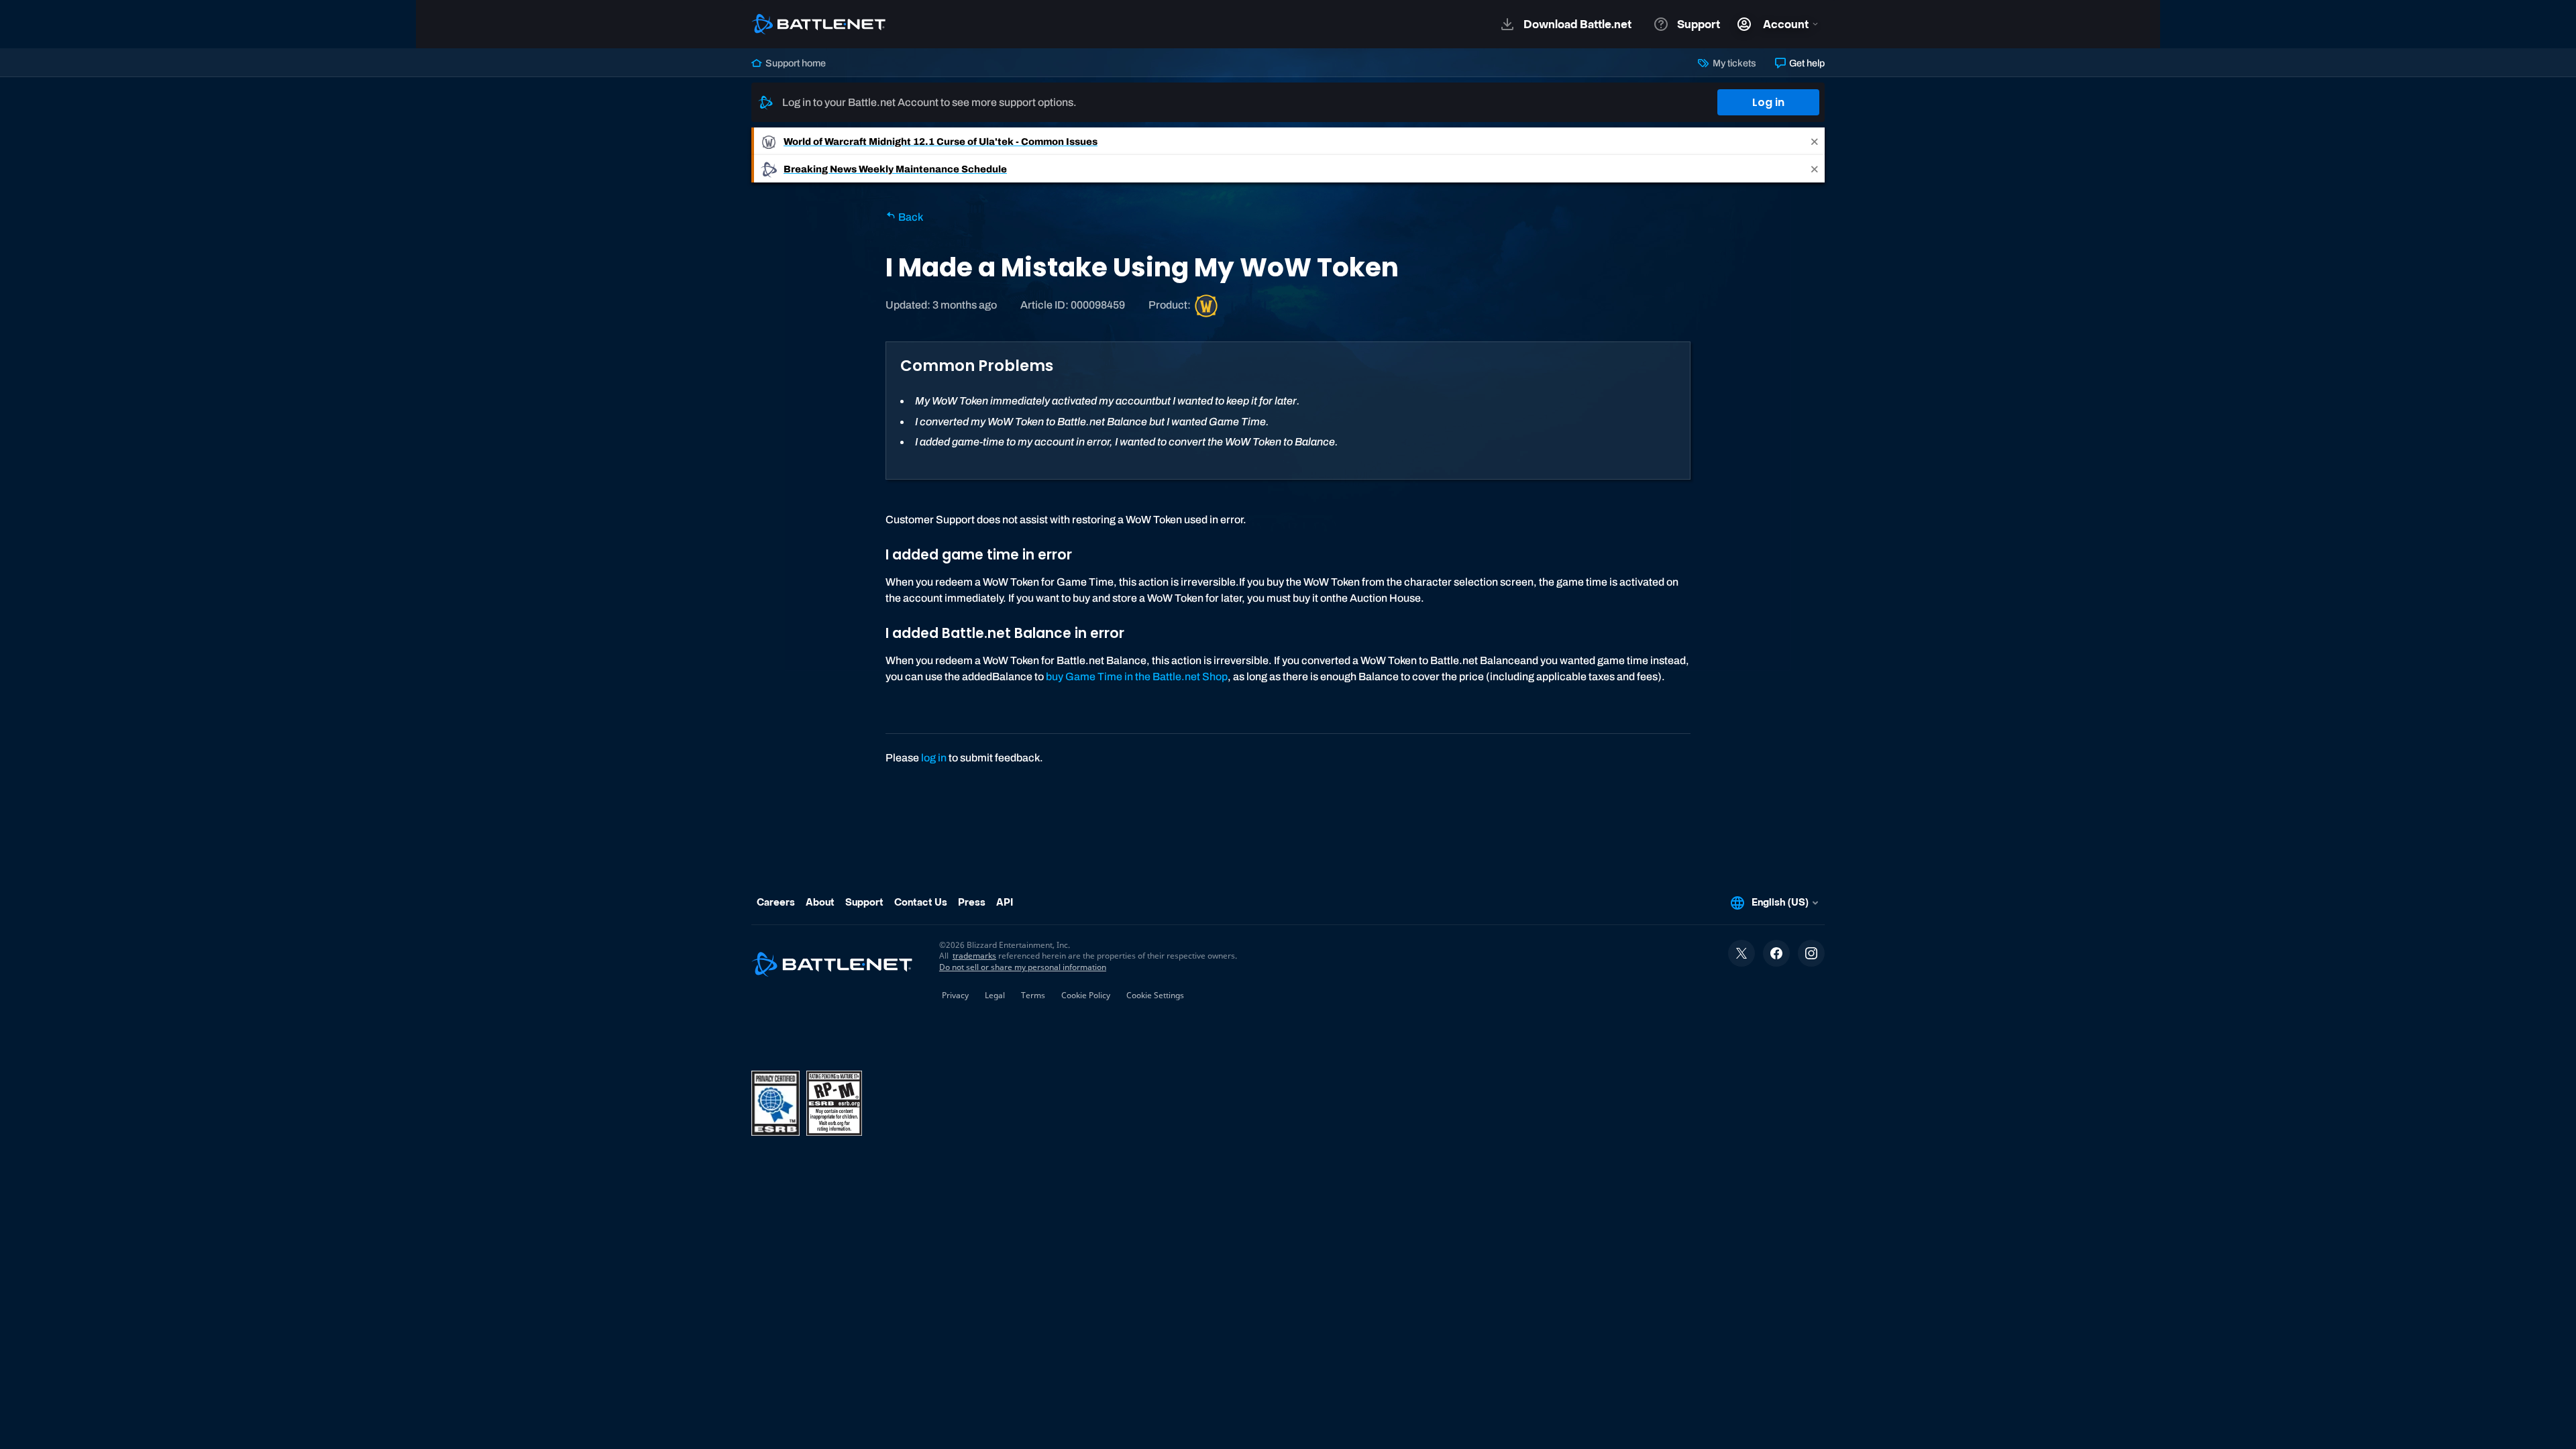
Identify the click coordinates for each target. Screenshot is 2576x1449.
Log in (1768, 102)
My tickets (1733, 63)
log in (934, 758)
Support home (795, 63)
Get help (1806, 63)
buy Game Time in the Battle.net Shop (1137, 677)
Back (910, 217)
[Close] (1815, 141)
